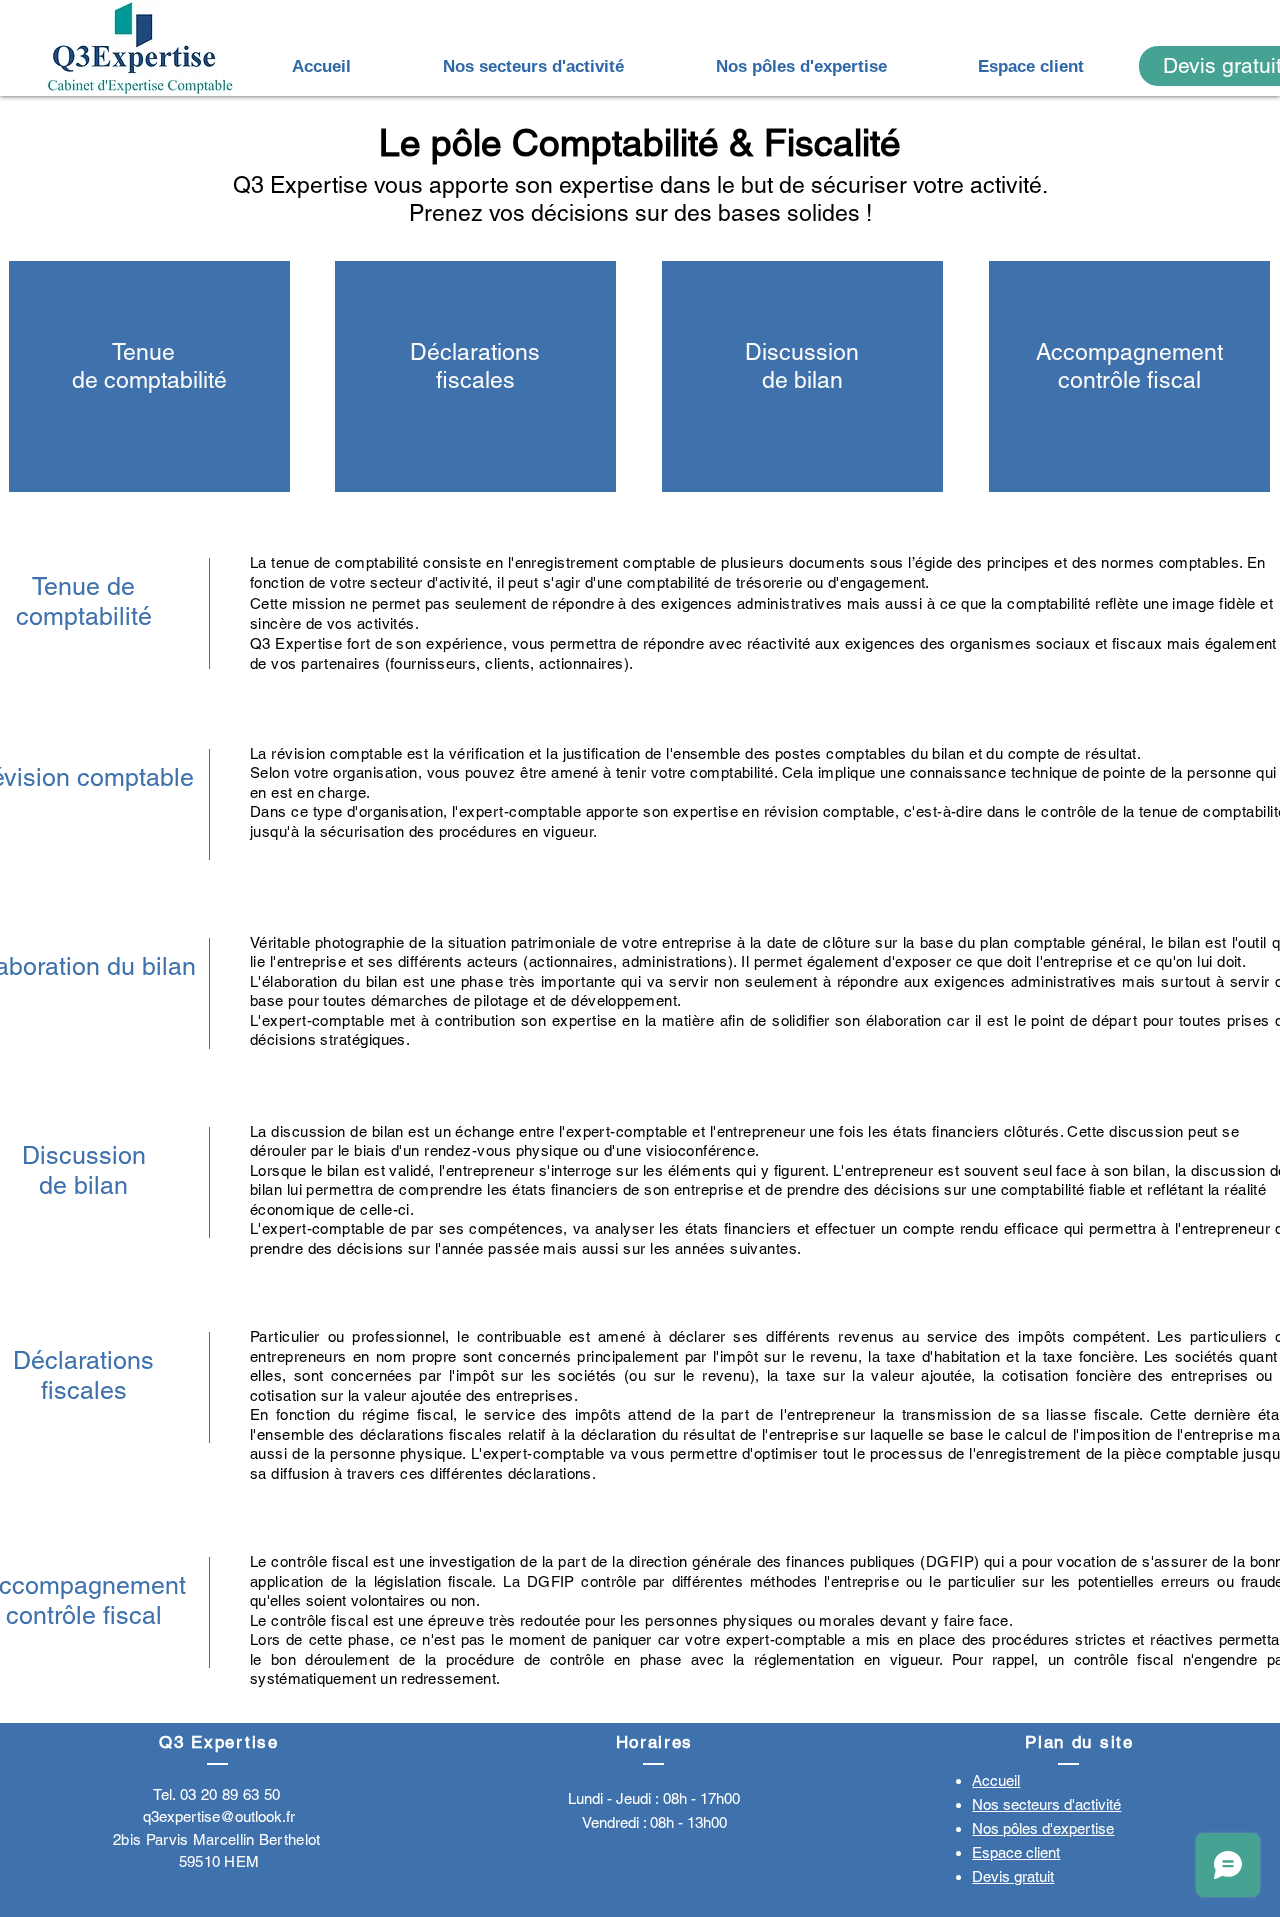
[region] (149, 376)
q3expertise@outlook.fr (219, 1816)
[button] (533, 66)
